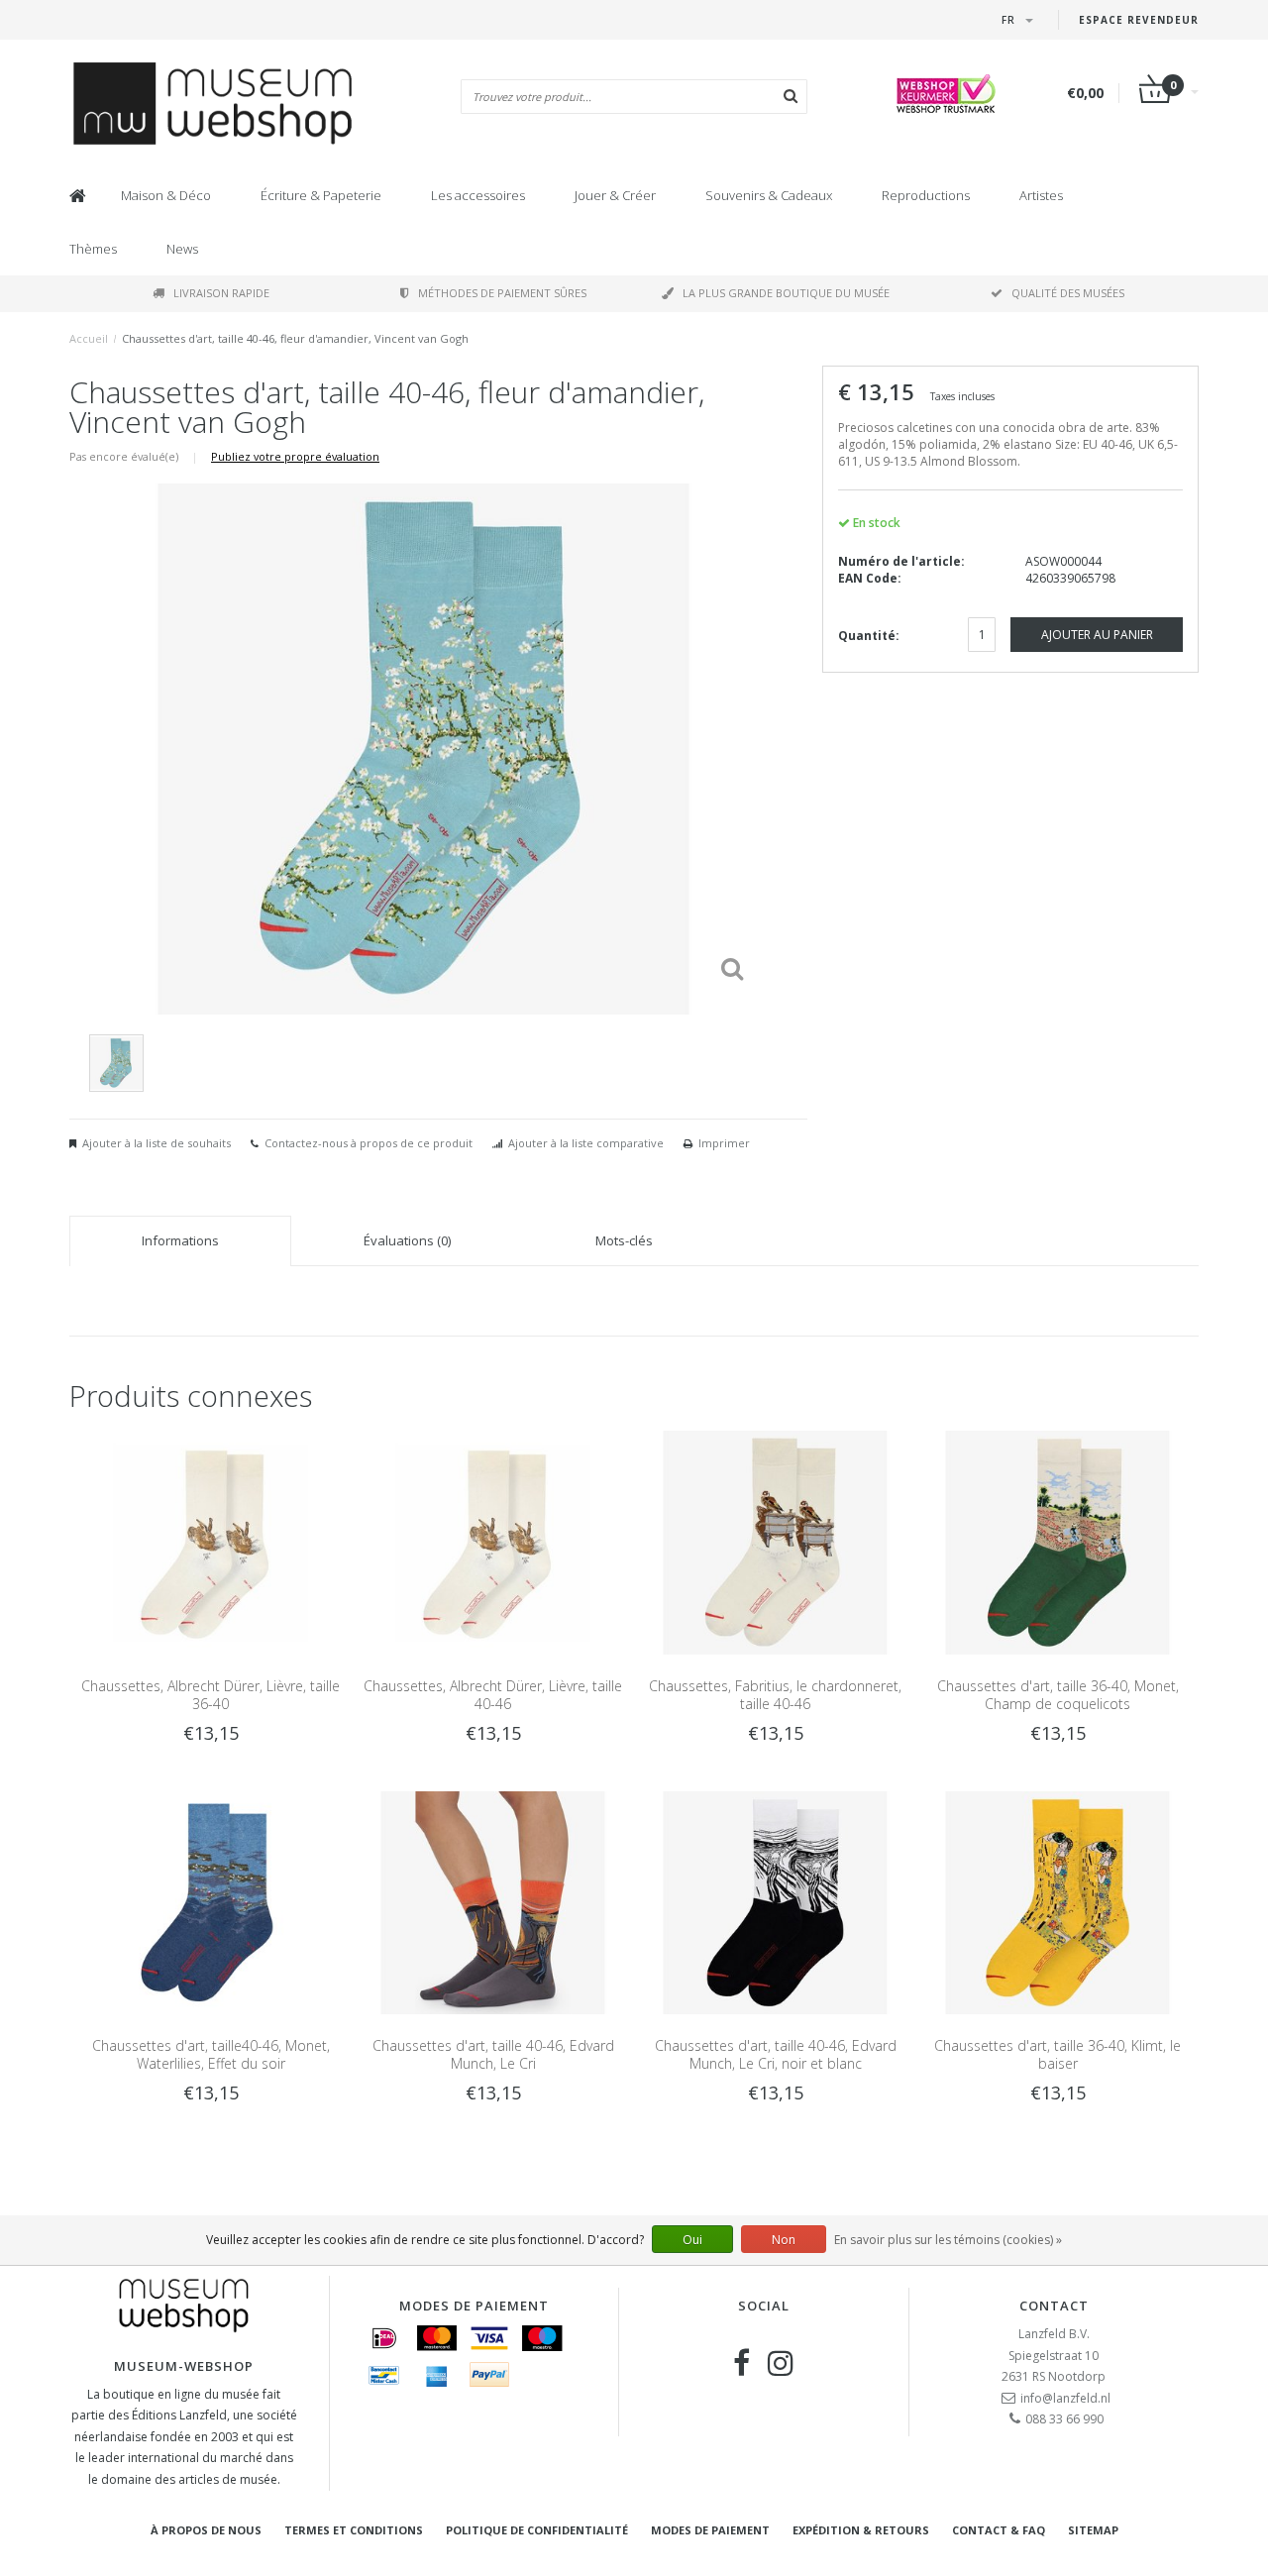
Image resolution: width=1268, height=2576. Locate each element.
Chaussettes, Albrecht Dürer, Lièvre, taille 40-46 (493, 1695)
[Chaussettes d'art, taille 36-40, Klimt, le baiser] (1057, 1902)
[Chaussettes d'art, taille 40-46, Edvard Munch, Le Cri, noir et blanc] (775, 1902)
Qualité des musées (1068, 293)
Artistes (1041, 195)
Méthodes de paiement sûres (502, 293)
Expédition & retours (861, 2530)
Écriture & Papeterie (321, 195)
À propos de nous (206, 2530)
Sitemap (1093, 2530)
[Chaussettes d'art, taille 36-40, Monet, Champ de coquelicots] (1057, 1541)
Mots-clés (624, 1240)
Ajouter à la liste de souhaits (157, 1143)
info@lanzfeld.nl (1065, 2398)
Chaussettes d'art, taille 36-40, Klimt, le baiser (1057, 2054)
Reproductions (926, 195)
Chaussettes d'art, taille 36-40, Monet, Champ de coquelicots (1058, 1695)
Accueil (89, 338)
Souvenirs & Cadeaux (769, 195)
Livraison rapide (221, 293)
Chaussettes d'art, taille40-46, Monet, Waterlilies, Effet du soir (211, 2054)
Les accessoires (478, 195)
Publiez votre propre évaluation (295, 456)
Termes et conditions (354, 2530)
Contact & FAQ (999, 2530)
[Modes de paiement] (384, 2338)
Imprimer (724, 1143)
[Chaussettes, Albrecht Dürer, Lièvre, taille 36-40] (211, 1541)
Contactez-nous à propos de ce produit (369, 1143)
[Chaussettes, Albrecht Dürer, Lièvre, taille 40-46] (493, 1541)
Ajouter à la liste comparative (586, 1143)
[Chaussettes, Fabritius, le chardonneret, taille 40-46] (775, 1541)
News (182, 249)
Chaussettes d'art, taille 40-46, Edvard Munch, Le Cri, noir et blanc (776, 2054)
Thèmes (93, 249)
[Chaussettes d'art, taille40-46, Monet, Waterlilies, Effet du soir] (211, 1902)
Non (784, 2240)
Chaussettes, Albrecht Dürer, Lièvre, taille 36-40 (211, 1695)
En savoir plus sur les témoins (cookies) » (948, 2240)
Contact (1054, 2306)
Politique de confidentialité (537, 2530)
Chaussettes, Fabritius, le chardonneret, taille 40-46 (775, 1695)
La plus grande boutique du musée (786, 293)
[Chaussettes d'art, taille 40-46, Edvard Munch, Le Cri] (493, 1902)
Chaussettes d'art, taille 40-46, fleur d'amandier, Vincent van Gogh (295, 338)
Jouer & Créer (615, 195)
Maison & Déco (166, 195)
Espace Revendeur (1139, 20)
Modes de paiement (710, 2530)
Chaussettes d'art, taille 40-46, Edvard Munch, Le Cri (493, 2054)
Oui (692, 2240)
